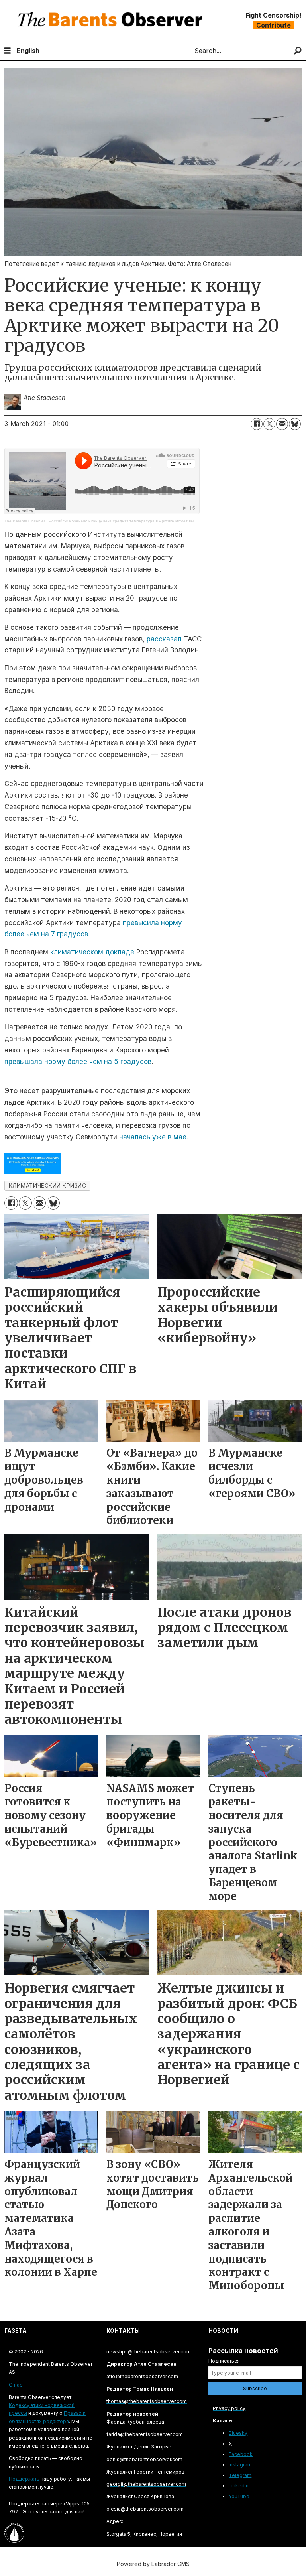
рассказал (164, 639)
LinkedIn (239, 2486)
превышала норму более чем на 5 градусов (78, 1062)
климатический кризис (48, 1186)
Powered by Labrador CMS (153, 2564)
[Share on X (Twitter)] (269, 424)
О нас (16, 2385)
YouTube (239, 2496)
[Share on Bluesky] (295, 424)
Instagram (240, 2465)
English (28, 51)
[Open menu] (8, 51)
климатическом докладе (92, 952)
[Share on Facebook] (257, 424)
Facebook (241, 2454)
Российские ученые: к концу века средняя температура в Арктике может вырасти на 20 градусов (142, 521)
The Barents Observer (25, 521)
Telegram (240, 2475)
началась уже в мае (153, 1137)
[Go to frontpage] (112, 21)
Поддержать (24, 2479)
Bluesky (238, 2433)
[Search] (298, 51)
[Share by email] (282, 424)
